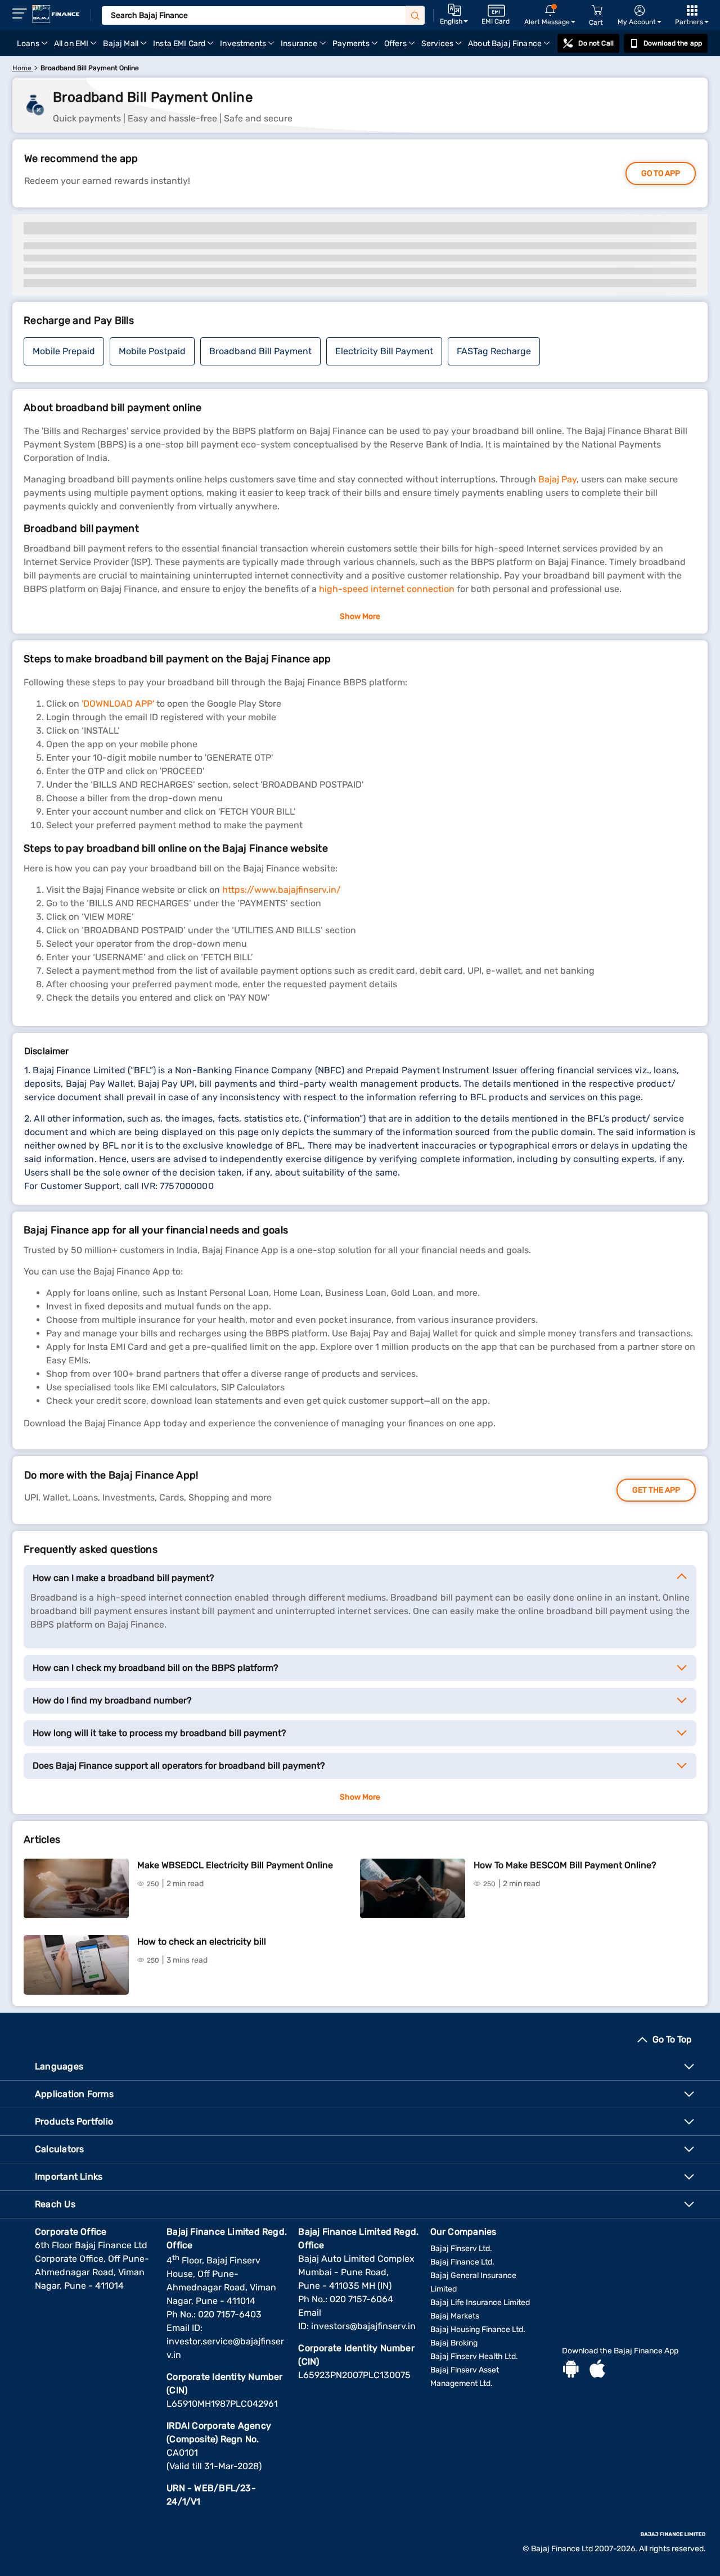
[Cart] (597, 10)
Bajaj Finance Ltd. (462, 2262)
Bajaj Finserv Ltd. (461, 2249)
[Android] (571, 2370)
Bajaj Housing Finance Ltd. (478, 2329)
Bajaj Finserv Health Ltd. (474, 2356)
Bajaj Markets (455, 2316)
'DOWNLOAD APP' (118, 704)
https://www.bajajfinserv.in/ (282, 890)
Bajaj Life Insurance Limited (480, 2302)
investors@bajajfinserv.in (363, 2326)
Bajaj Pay (557, 479)
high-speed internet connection (387, 589)
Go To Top (672, 2039)
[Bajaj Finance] (56, 14)
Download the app (673, 43)
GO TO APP (661, 173)
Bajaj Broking (454, 2343)
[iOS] (597, 2370)
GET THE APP (656, 1490)
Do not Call (596, 43)
